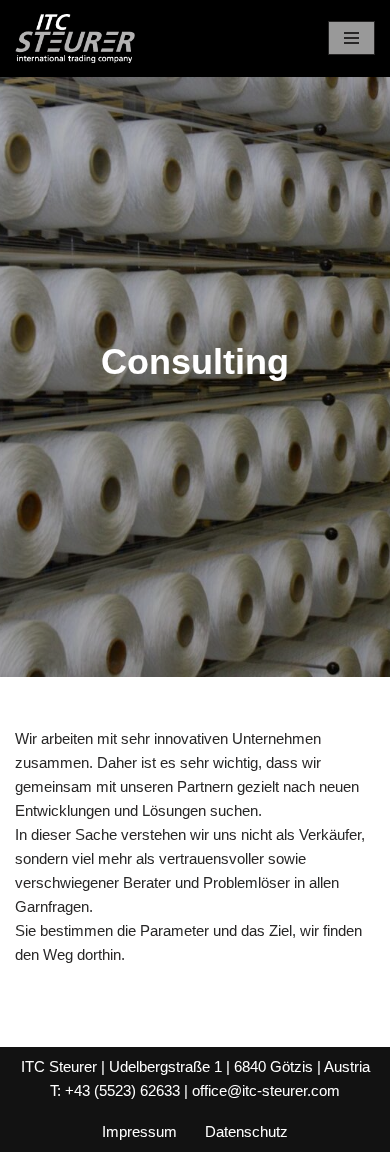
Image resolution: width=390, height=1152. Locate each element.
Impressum (139, 1131)
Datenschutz (246, 1131)
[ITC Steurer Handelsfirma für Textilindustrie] (75, 38)
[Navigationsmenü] (351, 38)
